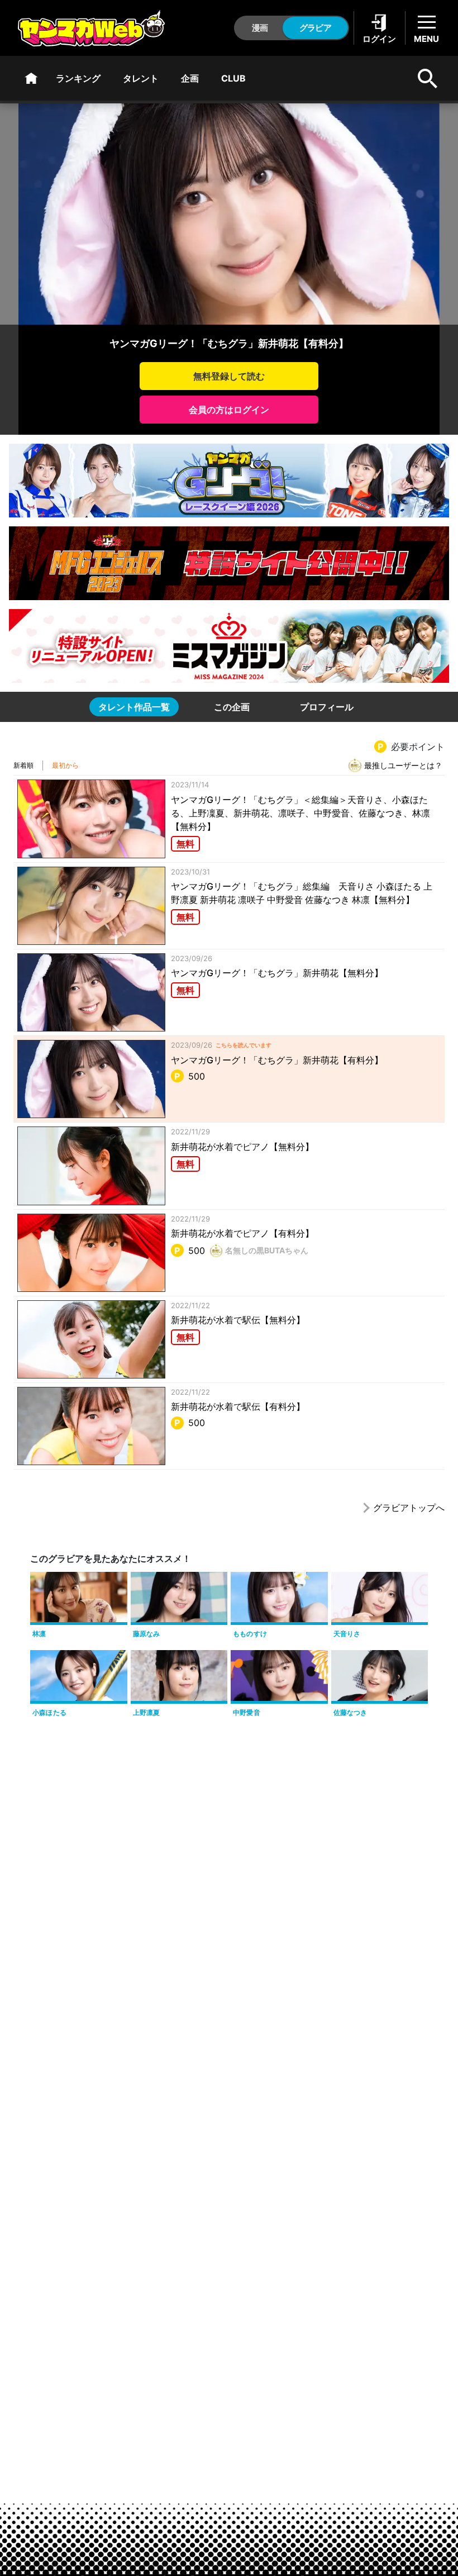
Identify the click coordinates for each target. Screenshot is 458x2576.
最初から (65, 765)
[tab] (134, 707)
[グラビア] (31, 78)
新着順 (23, 765)
